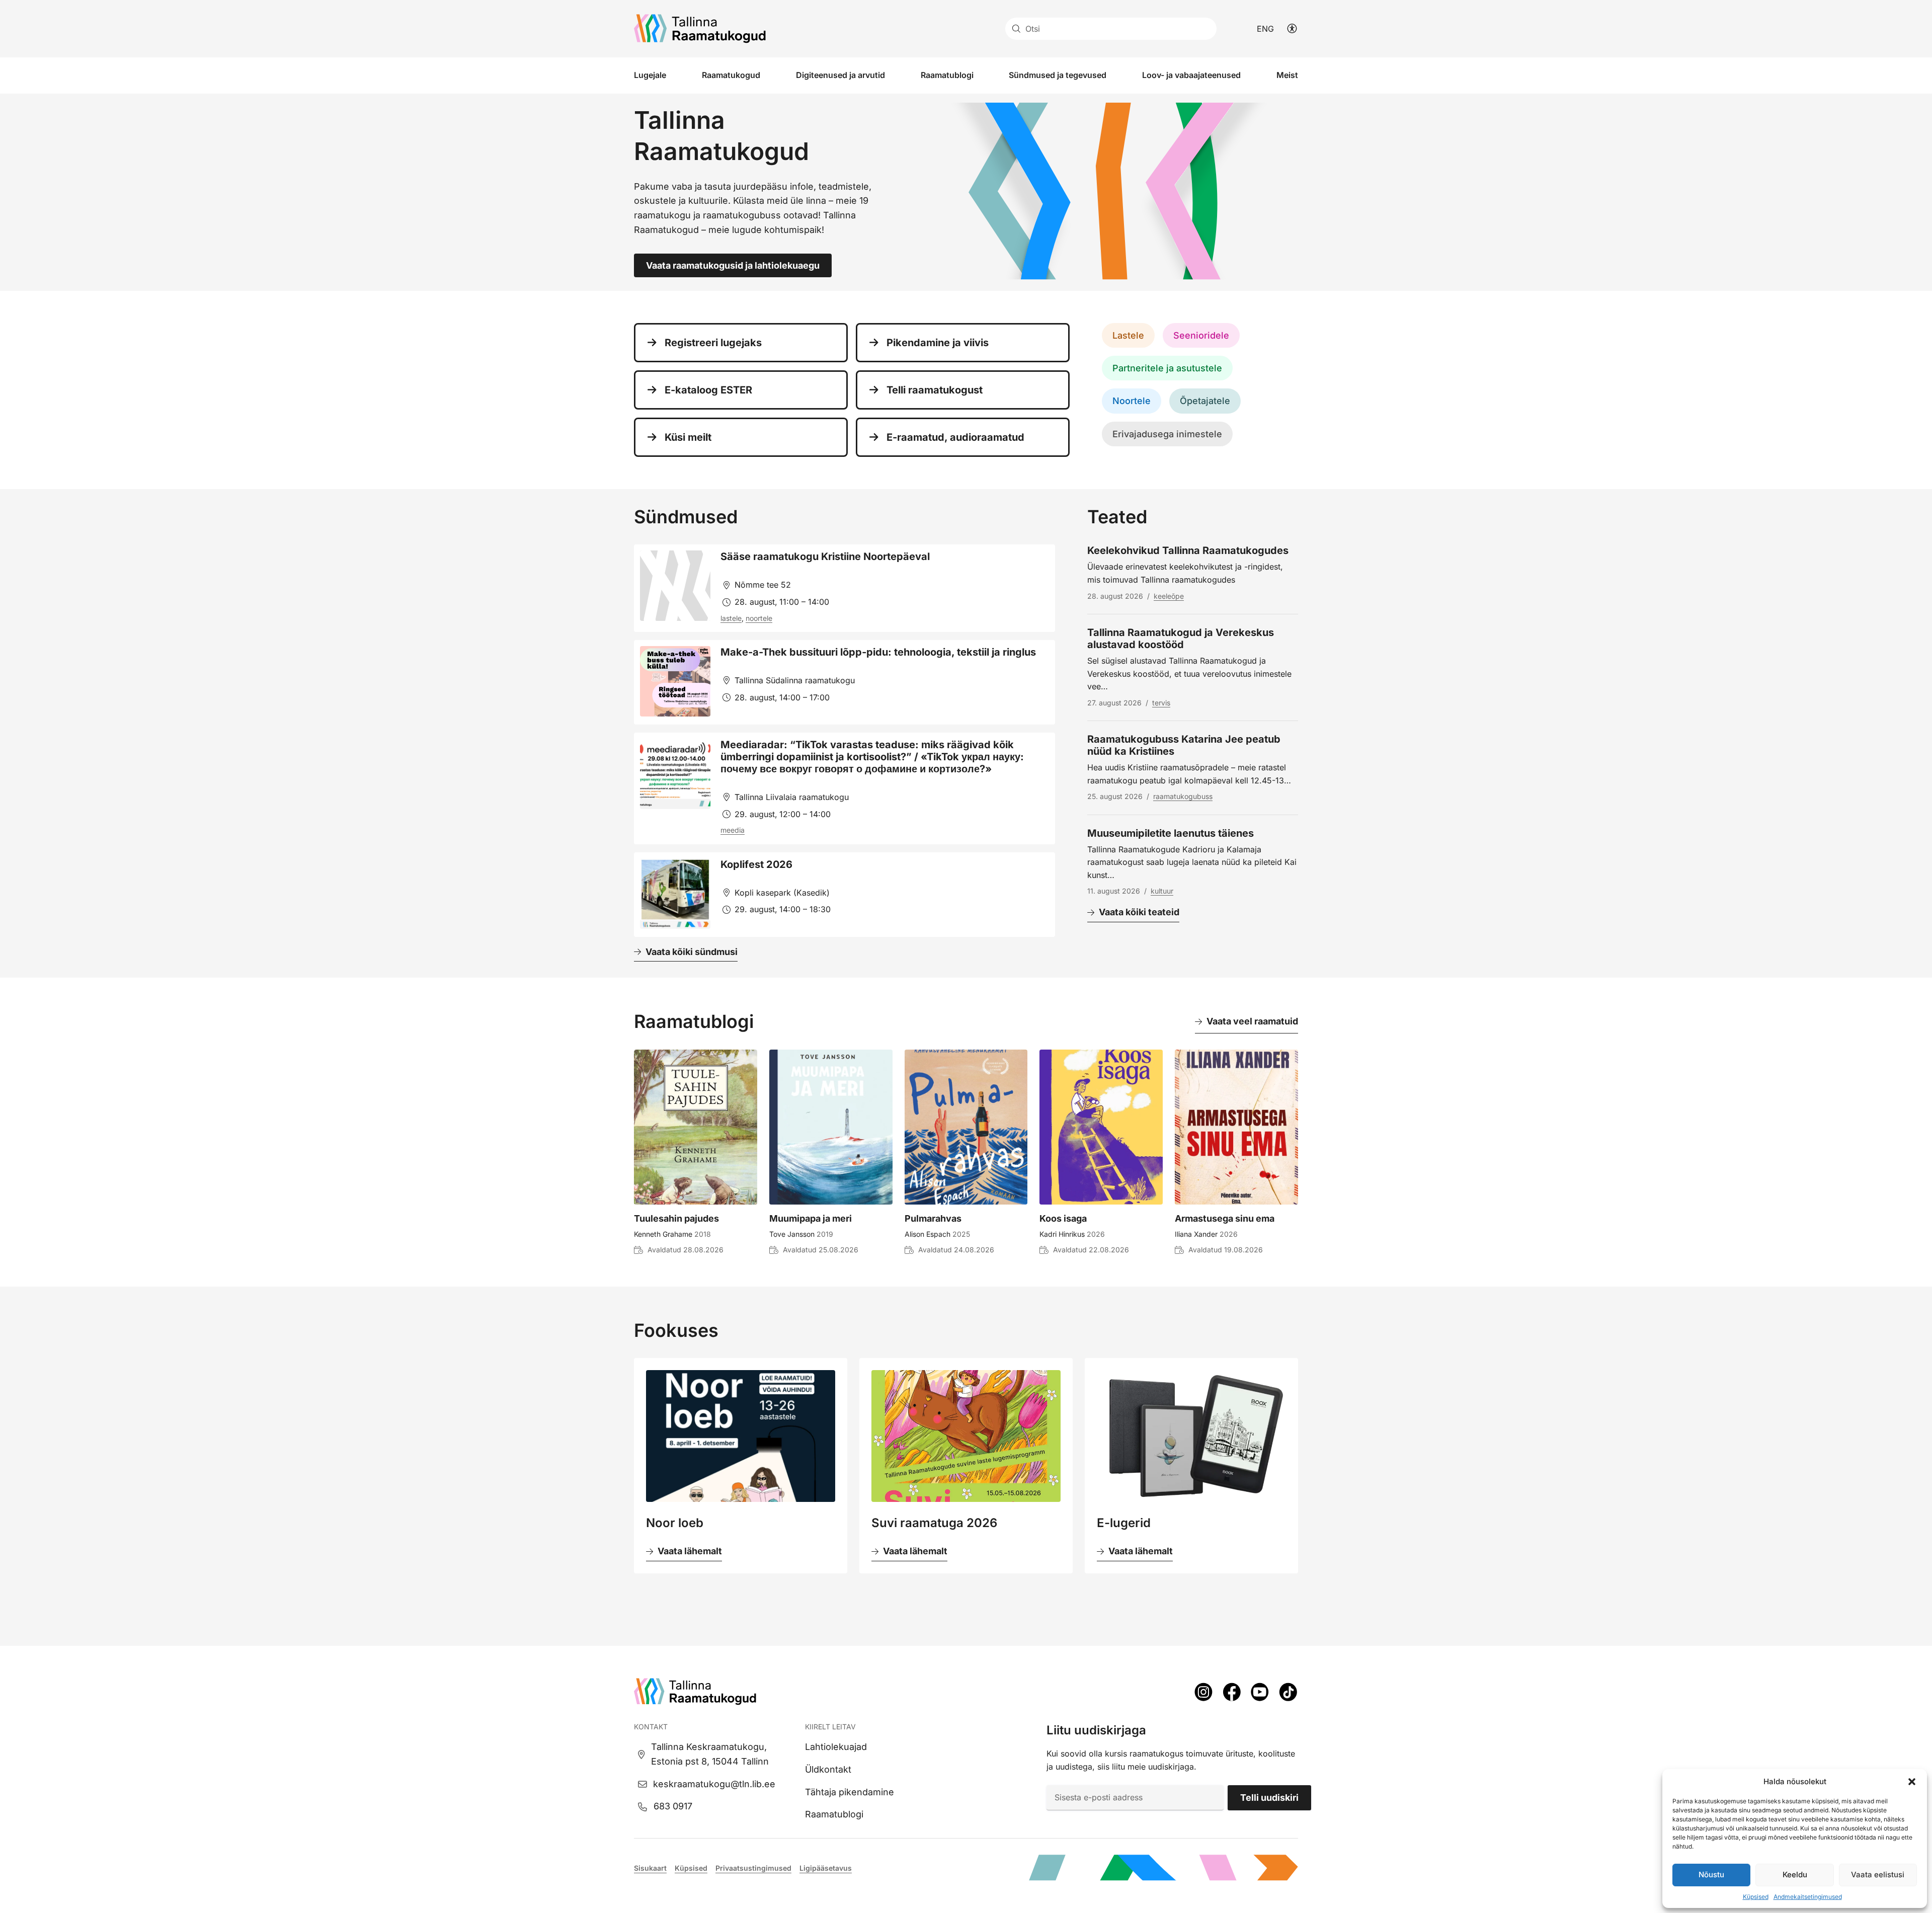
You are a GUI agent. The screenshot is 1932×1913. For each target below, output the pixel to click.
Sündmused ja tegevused (1058, 75)
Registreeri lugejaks (713, 343)
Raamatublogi (947, 75)
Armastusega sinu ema (1225, 1218)
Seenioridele (1201, 335)
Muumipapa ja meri (811, 1218)
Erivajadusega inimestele (1167, 434)
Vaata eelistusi (1878, 1875)
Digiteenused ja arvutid (840, 75)
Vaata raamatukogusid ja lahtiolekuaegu (733, 265)
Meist (1287, 75)
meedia (733, 830)
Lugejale (650, 75)
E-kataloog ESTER (708, 390)
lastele (731, 618)
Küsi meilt (688, 437)
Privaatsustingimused (753, 1868)
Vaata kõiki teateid (1139, 912)
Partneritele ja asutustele (1167, 368)
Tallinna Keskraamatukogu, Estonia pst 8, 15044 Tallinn (710, 1754)
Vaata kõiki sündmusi (692, 952)
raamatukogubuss (1183, 796)
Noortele (1132, 401)
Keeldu (1795, 1875)
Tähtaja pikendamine (850, 1792)
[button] (1912, 1782)
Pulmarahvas (933, 1218)
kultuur (1162, 891)
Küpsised (1756, 1897)
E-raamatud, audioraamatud (955, 437)
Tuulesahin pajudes (676, 1218)
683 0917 (673, 1806)
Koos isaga (1063, 1218)
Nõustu (1711, 1875)
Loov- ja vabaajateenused (1191, 75)
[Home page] (700, 29)
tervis (1161, 703)
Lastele (1128, 335)
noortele (759, 618)
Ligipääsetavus (826, 1868)
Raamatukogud (731, 75)
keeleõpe (1169, 596)
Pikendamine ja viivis (938, 343)
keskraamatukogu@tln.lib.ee (714, 1784)
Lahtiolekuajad (836, 1747)
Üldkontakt (828, 1769)
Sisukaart (650, 1868)
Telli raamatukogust (935, 390)
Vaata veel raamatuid (1252, 1021)
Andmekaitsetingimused (1808, 1897)
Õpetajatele (1205, 401)
